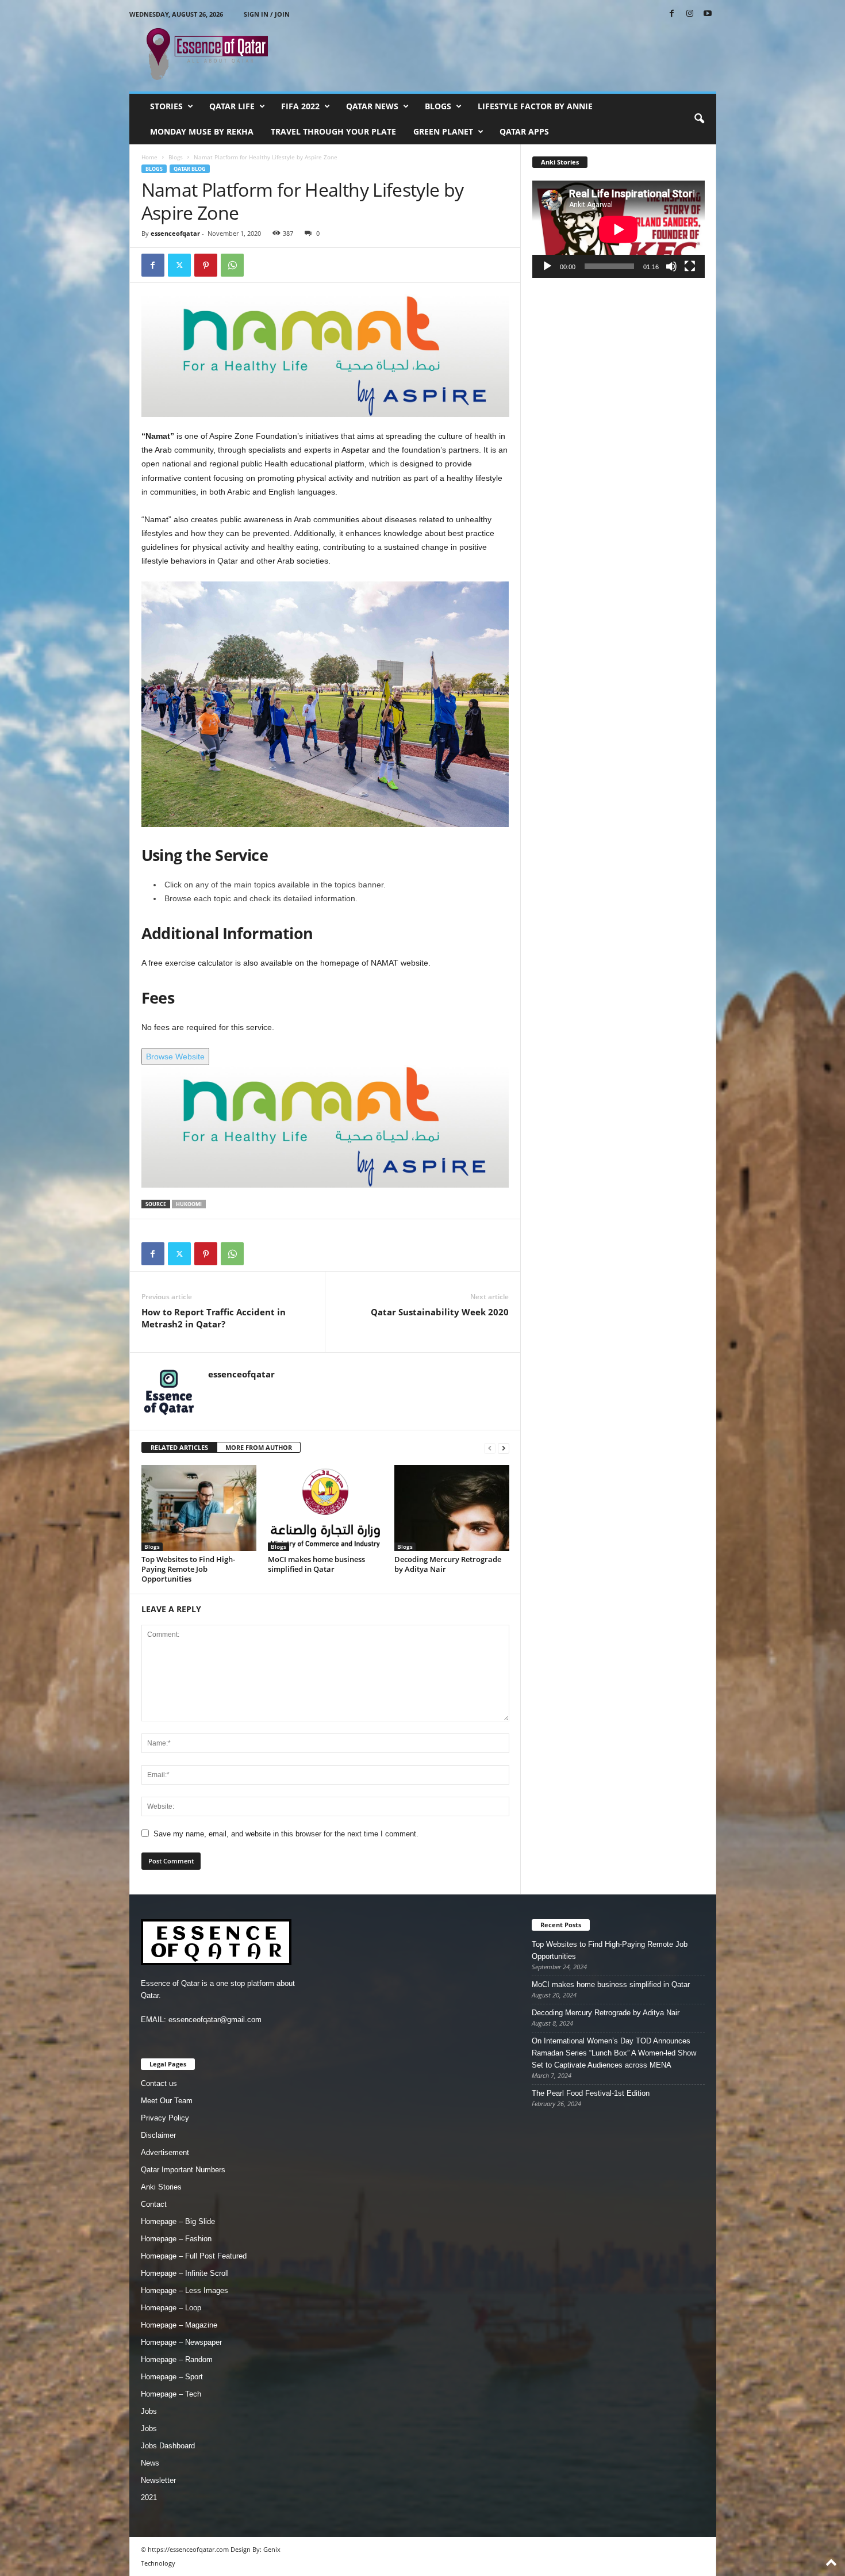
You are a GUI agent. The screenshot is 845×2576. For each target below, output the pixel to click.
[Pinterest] (206, 265)
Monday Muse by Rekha (202, 131)
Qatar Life (232, 106)
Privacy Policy (165, 2118)
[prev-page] (490, 1448)
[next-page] (504, 1448)
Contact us (159, 2083)
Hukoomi (189, 1204)
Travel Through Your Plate (333, 131)
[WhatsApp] (232, 265)
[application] (619, 229)
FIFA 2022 (300, 106)
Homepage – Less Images (185, 2290)
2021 (149, 2497)
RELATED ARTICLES (179, 1447)
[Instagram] (690, 14)
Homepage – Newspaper (181, 2342)
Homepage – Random (177, 2359)
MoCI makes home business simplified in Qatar (316, 1564)
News (150, 2463)
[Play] (547, 266)
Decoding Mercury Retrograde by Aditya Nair (448, 1564)
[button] (699, 119)
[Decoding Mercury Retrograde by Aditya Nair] (452, 1508)
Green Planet (443, 131)
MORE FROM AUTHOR (259, 1447)
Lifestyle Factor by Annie (535, 106)
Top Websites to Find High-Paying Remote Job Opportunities (188, 1569)
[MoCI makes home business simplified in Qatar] (325, 1508)
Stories (166, 106)
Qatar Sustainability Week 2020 (440, 1312)
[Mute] (671, 266)
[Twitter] (179, 265)
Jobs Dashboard (168, 2446)
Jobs (149, 2411)
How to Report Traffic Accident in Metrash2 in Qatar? (214, 1318)
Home (149, 157)
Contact (154, 2204)
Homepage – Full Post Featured (194, 2256)
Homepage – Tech (171, 2394)
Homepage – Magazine (179, 2325)
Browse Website (175, 1057)
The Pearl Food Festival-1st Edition (591, 2093)
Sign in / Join (267, 14)
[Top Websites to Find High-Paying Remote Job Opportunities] (199, 1508)
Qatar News (372, 106)
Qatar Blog (190, 169)
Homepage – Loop (171, 2308)
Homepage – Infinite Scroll (185, 2273)
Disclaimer (158, 2135)
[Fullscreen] (690, 266)
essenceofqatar (175, 233)
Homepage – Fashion (176, 2239)
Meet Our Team (167, 2101)
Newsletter (158, 2480)
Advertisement (165, 2152)
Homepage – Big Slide (178, 2221)
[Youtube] (708, 14)
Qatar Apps (524, 131)
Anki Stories (161, 2187)
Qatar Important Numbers (183, 2170)
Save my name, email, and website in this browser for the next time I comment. (286, 1834)
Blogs (438, 106)
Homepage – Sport (172, 2377)
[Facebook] (672, 14)
